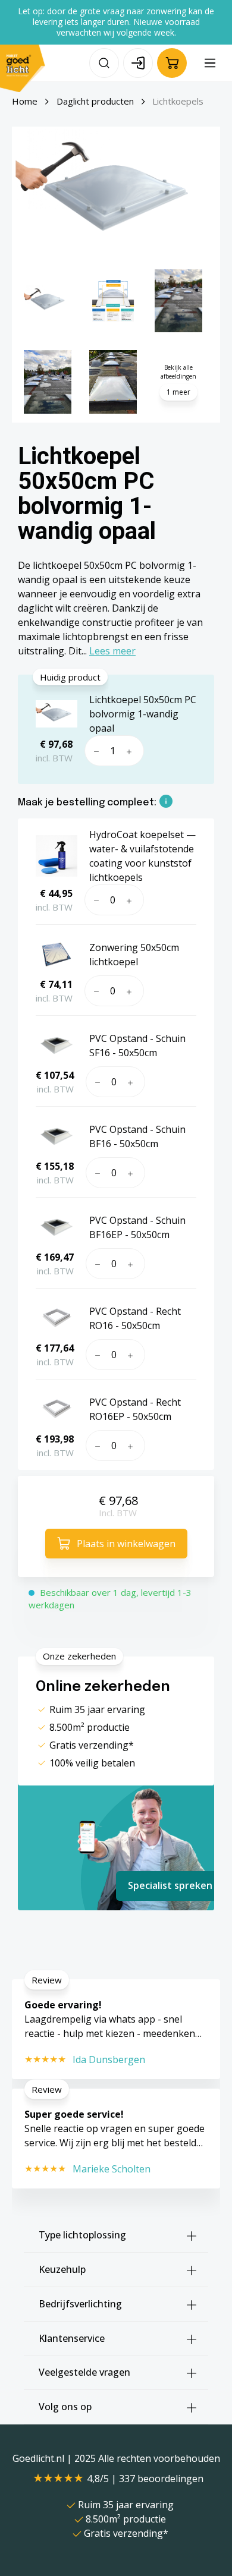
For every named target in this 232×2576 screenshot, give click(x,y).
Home (25, 101)
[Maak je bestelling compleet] (166, 803)
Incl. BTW (118, 1513)
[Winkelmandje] (172, 63)
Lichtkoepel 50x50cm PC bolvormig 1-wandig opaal (143, 714)
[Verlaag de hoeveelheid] (95, 751)
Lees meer (112, 651)
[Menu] (210, 63)
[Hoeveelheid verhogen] (132, 751)
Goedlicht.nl (40, 2458)
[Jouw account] (138, 63)
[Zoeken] (104, 63)
